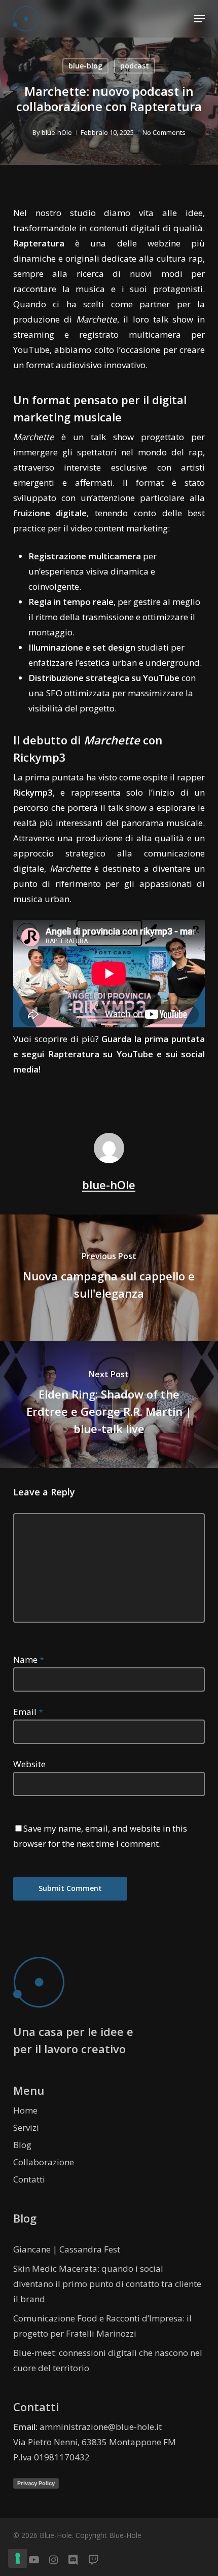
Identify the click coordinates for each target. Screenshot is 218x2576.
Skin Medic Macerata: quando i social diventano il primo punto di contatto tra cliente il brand (107, 2284)
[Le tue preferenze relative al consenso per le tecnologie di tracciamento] (18, 2558)
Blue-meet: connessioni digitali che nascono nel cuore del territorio (108, 2360)
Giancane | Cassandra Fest (67, 2249)
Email (28, 1712)
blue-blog (85, 66)
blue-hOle (57, 132)
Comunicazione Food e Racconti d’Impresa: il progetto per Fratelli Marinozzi (102, 2326)
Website (29, 1764)
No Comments (164, 132)
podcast (135, 66)
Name (29, 1659)
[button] (199, 19)
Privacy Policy (36, 2483)
